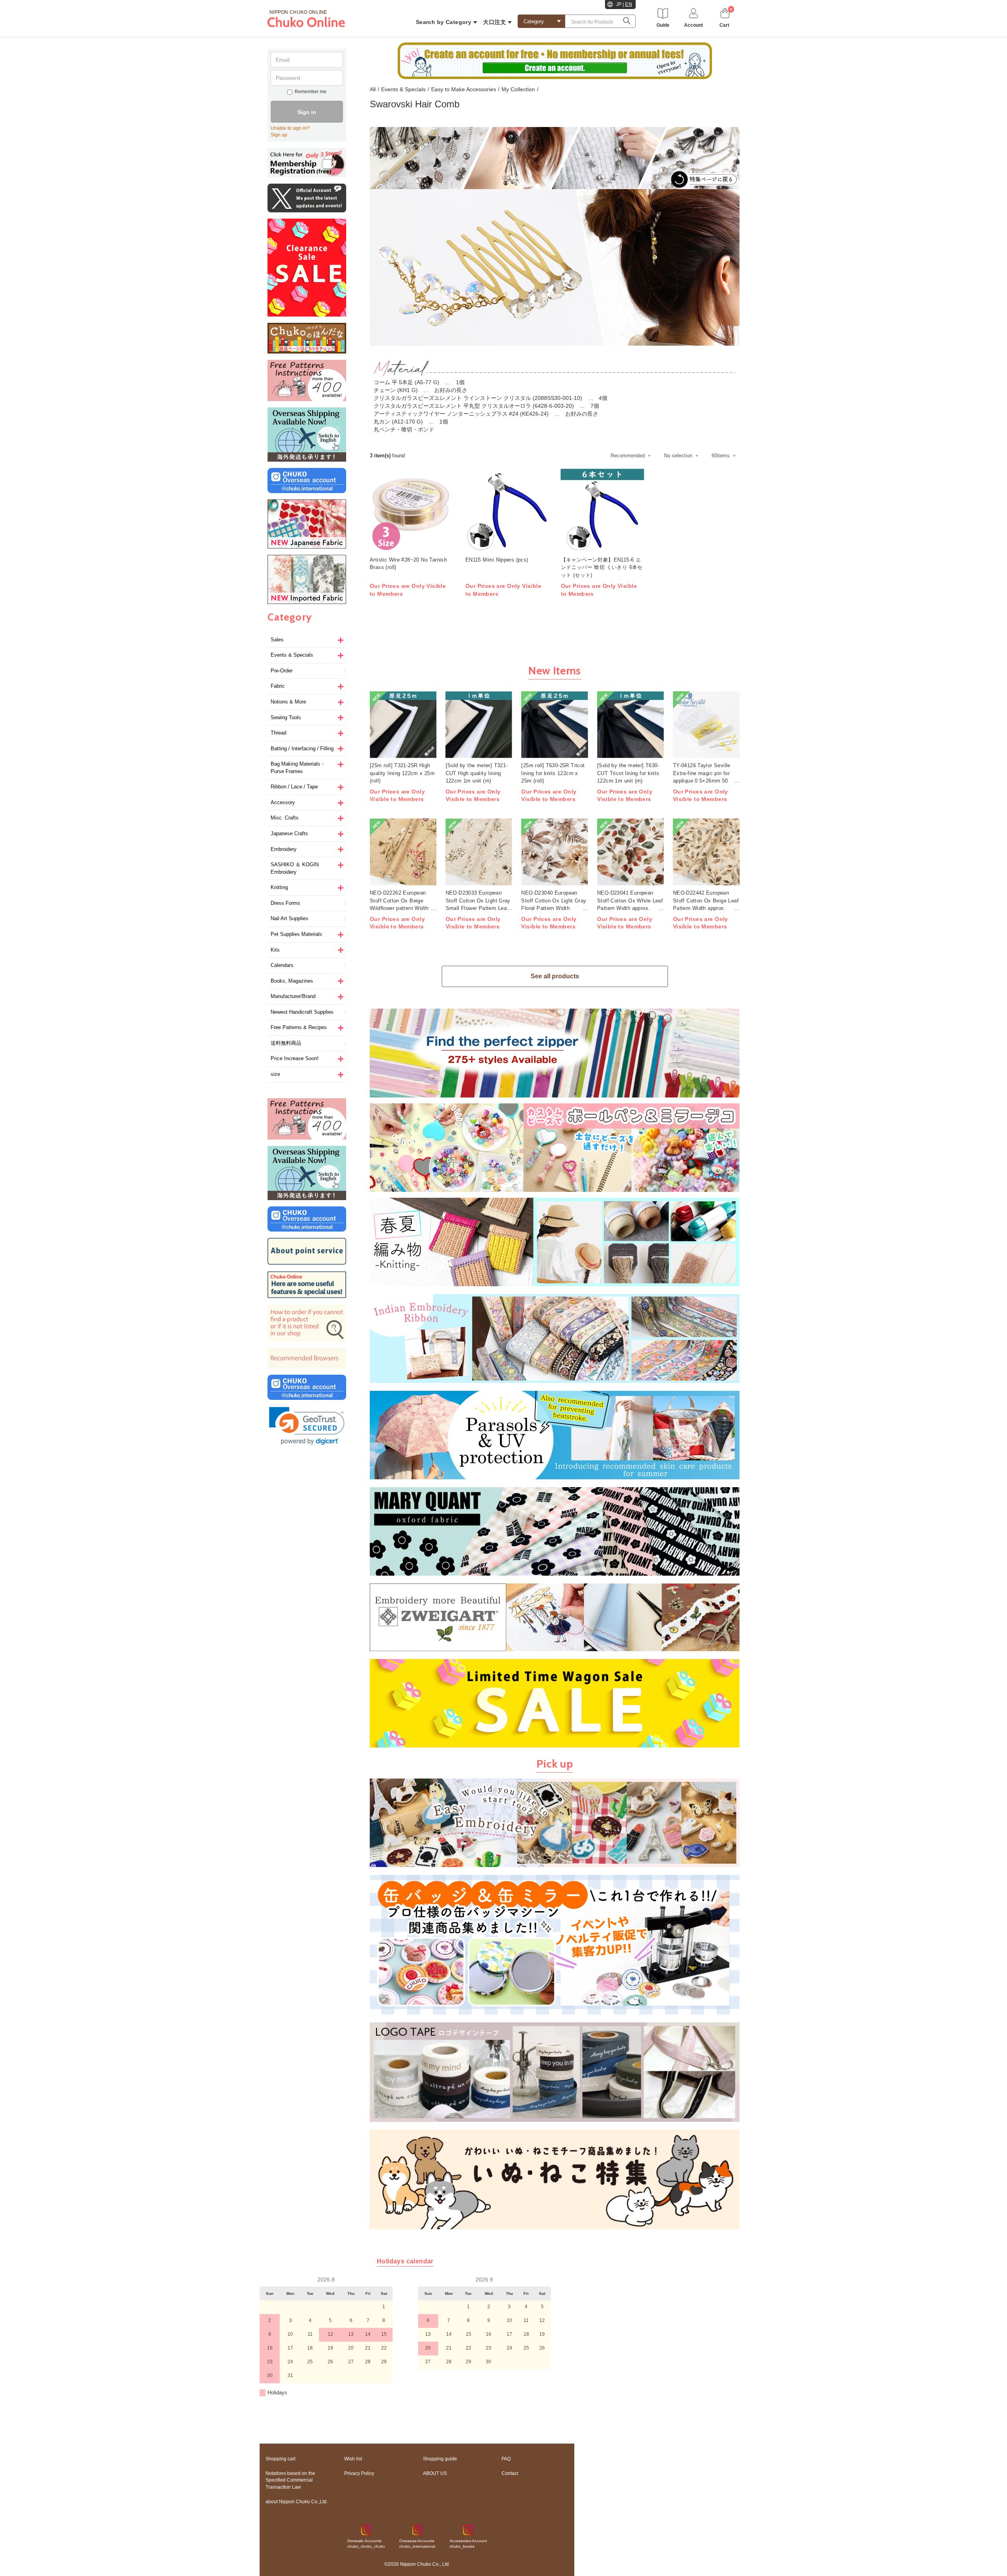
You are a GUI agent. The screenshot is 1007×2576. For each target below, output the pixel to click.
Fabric (278, 686)
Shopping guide (440, 2459)
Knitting (279, 887)
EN (629, 4)
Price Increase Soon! (295, 1058)
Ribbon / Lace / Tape (294, 787)
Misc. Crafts (285, 818)
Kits (275, 950)
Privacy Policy (359, 2473)
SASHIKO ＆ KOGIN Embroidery (295, 868)
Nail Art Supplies (290, 918)
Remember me (311, 92)
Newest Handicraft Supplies (302, 1012)
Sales (277, 640)
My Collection (518, 89)
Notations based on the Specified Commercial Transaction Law (290, 2480)
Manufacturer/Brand (293, 996)
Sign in (307, 112)
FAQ (506, 2459)
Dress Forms (285, 903)
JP (619, 4)
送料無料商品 (286, 1043)
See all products (555, 976)
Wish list (353, 2459)
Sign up (279, 135)
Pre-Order (282, 671)
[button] (307, 1426)
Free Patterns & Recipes (299, 1027)
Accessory (283, 802)
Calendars (282, 965)
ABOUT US (435, 2473)
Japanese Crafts (289, 833)
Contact (510, 2473)
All (373, 89)
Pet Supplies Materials (296, 934)
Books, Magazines (292, 981)
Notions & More (288, 702)
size (275, 1074)
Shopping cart (280, 2459)
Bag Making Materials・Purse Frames (298, 768)
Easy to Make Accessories (464, 89)
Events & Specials (292, 655)
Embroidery (284, 849)
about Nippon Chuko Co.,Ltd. (297, 2502)
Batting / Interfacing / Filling (302, 748)
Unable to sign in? (290, 128)
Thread (278, 733)
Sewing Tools (286, 717)
